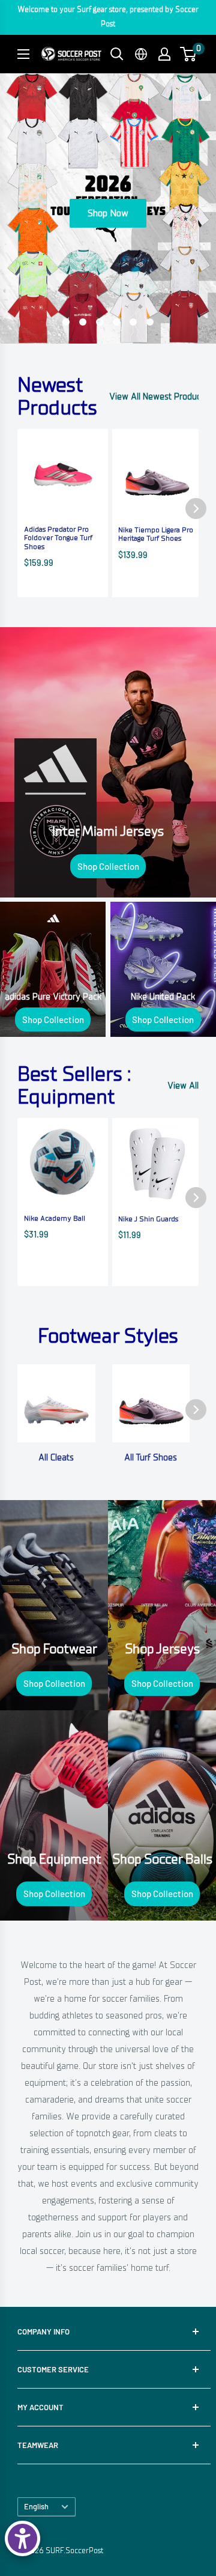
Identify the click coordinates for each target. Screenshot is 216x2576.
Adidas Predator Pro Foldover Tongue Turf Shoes (58, 538)
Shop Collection (108, 866)
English (36, 2506)
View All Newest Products (159, 396)
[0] (189, 54)
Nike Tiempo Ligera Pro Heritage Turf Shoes (156, 534)
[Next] (196, 509)
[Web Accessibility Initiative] (22, 2538)
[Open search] (117, 54)
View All (183, 1086)
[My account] (164, 54)
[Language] (141, 54)
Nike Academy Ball (55, 1218)
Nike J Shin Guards (148, 1219)
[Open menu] (23, 54)
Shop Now (108, 213)
